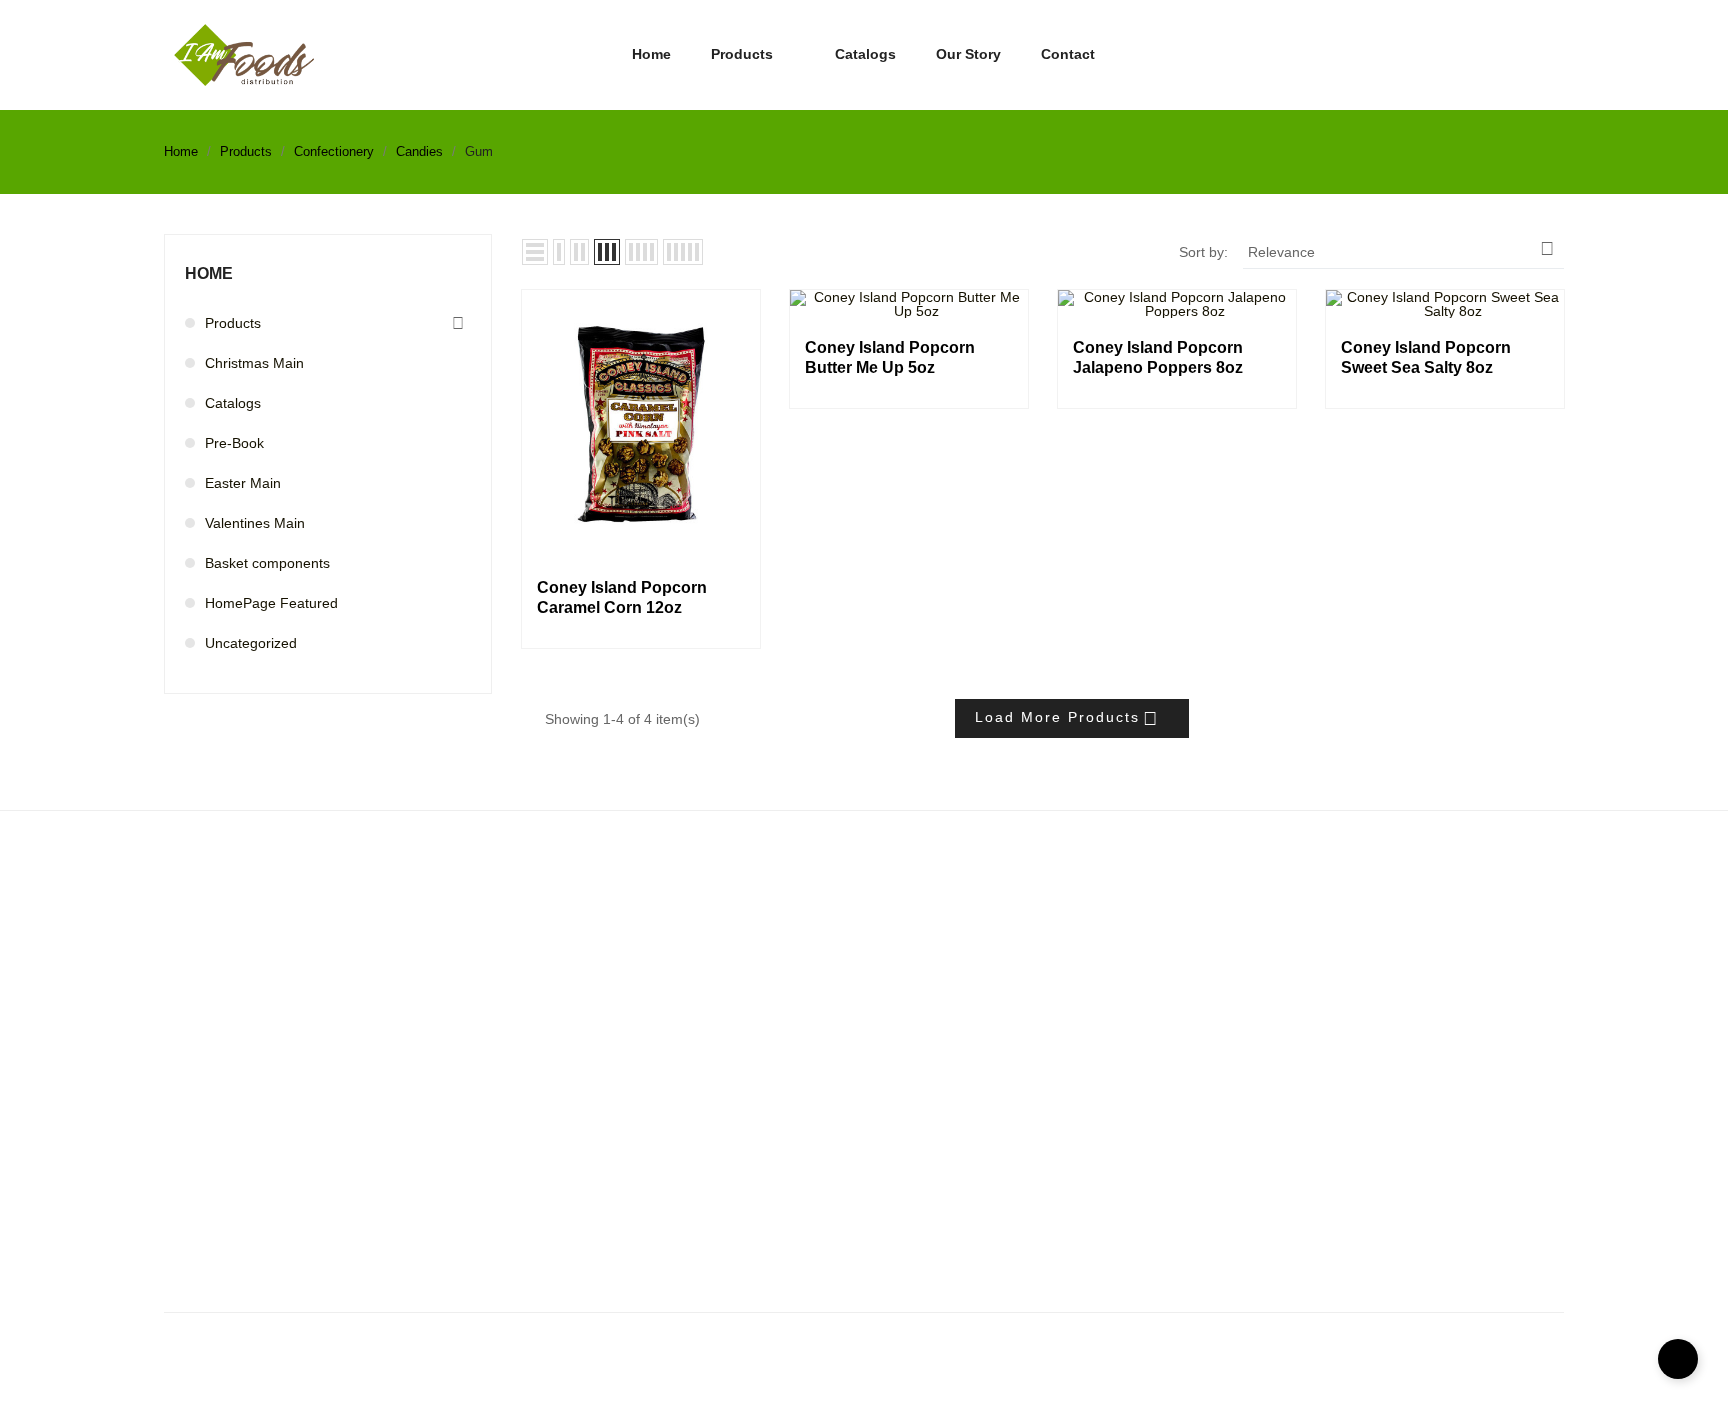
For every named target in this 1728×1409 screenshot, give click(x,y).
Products (233, 323)
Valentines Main (255, 523)
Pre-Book (234, 443)
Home (209, 273)
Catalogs (233, 403)
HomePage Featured (271, 603)
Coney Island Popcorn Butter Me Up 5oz (890, 357)
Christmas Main (254, 363)
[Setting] (1556, 56)
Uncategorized (251, 643)
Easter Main (243, 483)
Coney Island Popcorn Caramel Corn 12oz (622, 597)
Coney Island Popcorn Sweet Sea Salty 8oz (1426, 357)
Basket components (267, 563)
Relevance (1401, 249)
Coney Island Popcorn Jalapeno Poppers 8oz (1158, 357)
